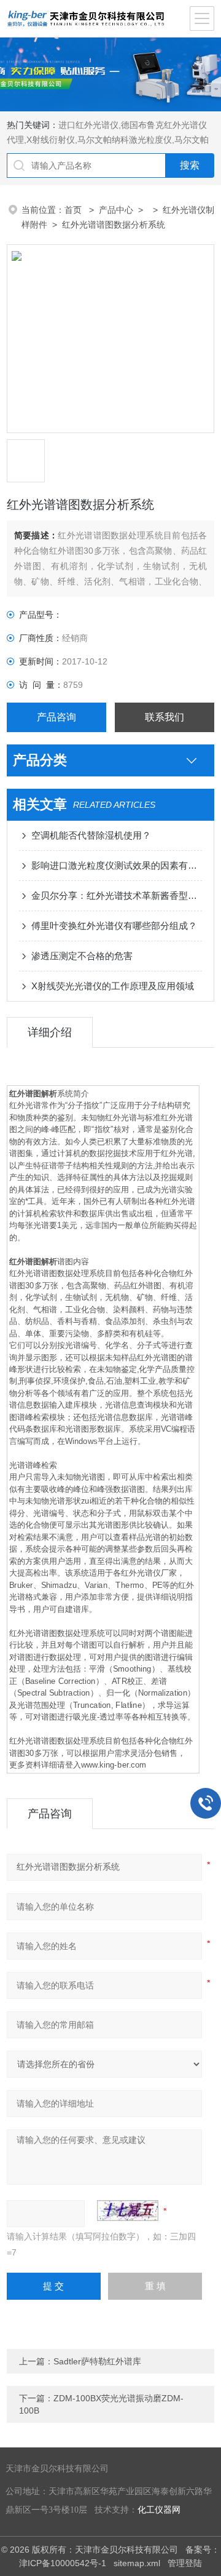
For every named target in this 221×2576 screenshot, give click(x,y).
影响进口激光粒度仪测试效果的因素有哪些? (117, 865)
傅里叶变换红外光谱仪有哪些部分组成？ (114, 926)
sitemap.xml (137, 2563)
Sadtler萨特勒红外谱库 (97, 2361)
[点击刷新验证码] (128, 2211)
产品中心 (116, 210)
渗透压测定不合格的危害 (82, 956)
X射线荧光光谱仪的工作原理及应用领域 (113, 986)
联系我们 (165, 717)
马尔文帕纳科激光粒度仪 (125, 140)
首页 (74, 210)
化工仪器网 (159, 2510)
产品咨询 (56, 717)
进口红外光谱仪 (88, 125)
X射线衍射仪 (51, 140)
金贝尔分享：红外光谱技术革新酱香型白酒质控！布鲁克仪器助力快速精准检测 (117, 895)
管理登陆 (185, 2563)
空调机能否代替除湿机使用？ (91, 835)
